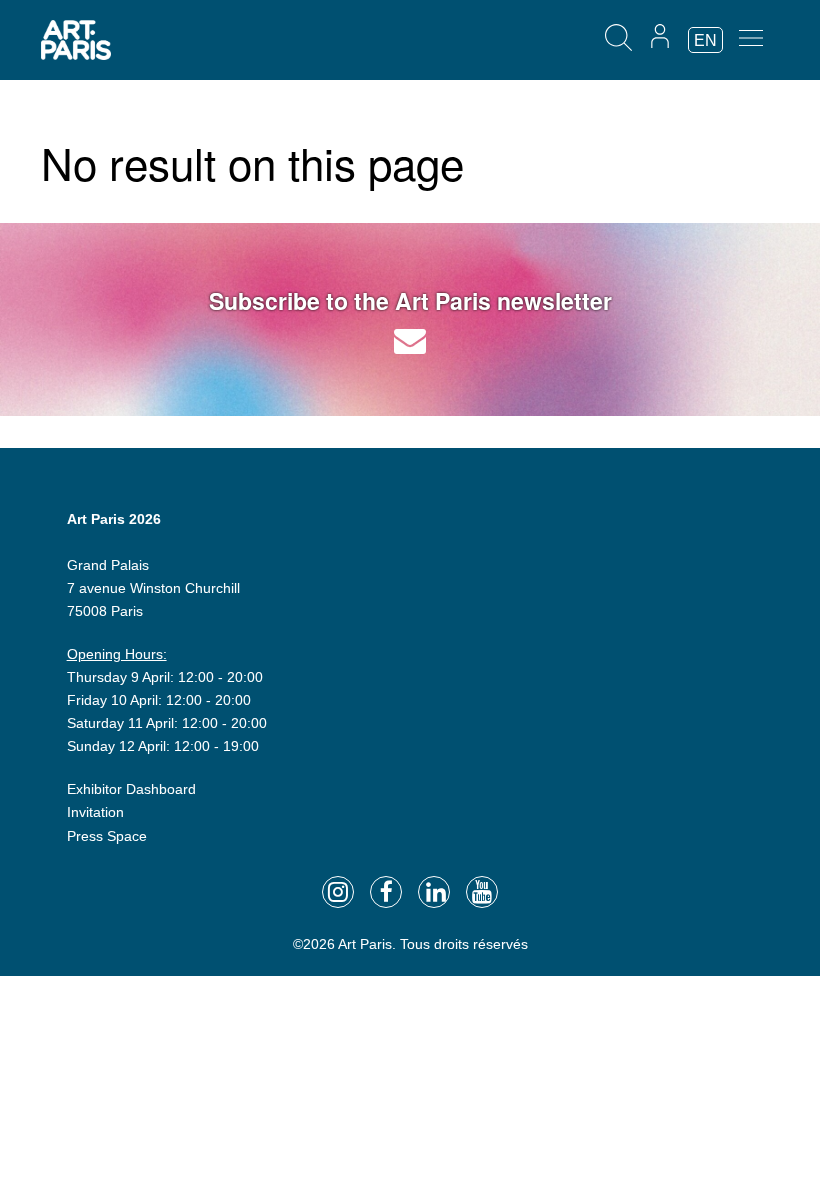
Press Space (107, 836)
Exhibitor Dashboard (131, 789)
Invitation (95, 812)
